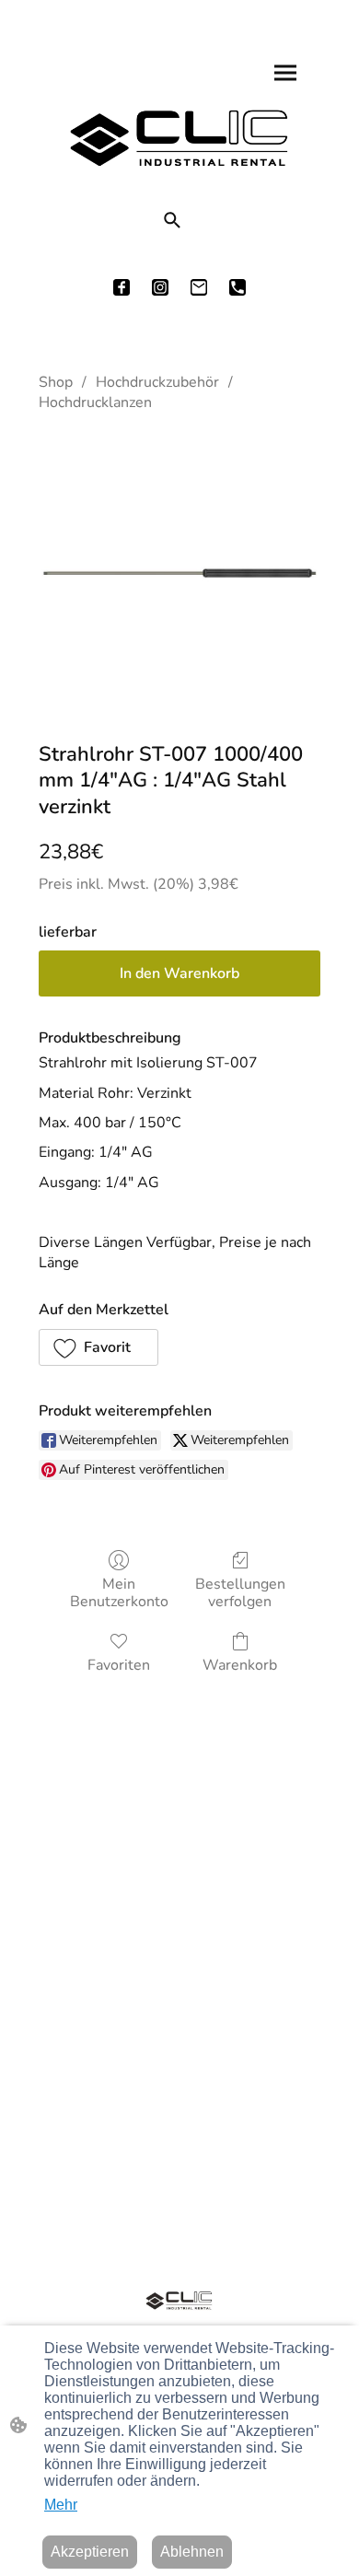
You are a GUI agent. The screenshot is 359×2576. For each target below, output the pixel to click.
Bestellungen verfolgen (240, 1592)
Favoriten (119, 1665)
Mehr (61, 2505)
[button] (172, 220)
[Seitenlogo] (179, 138)
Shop (56, 382)
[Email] (199, 287)
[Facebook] (122, 287)
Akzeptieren (90, 2552)
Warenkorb (240, 1665)
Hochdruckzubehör (157, 382)
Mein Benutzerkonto (119, 1592)
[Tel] (237, 287)
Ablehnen (192, 2552)
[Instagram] (160, 287)
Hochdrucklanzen (95, 402)
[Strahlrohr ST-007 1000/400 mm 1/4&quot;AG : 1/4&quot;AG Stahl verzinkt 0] (179, 573)
